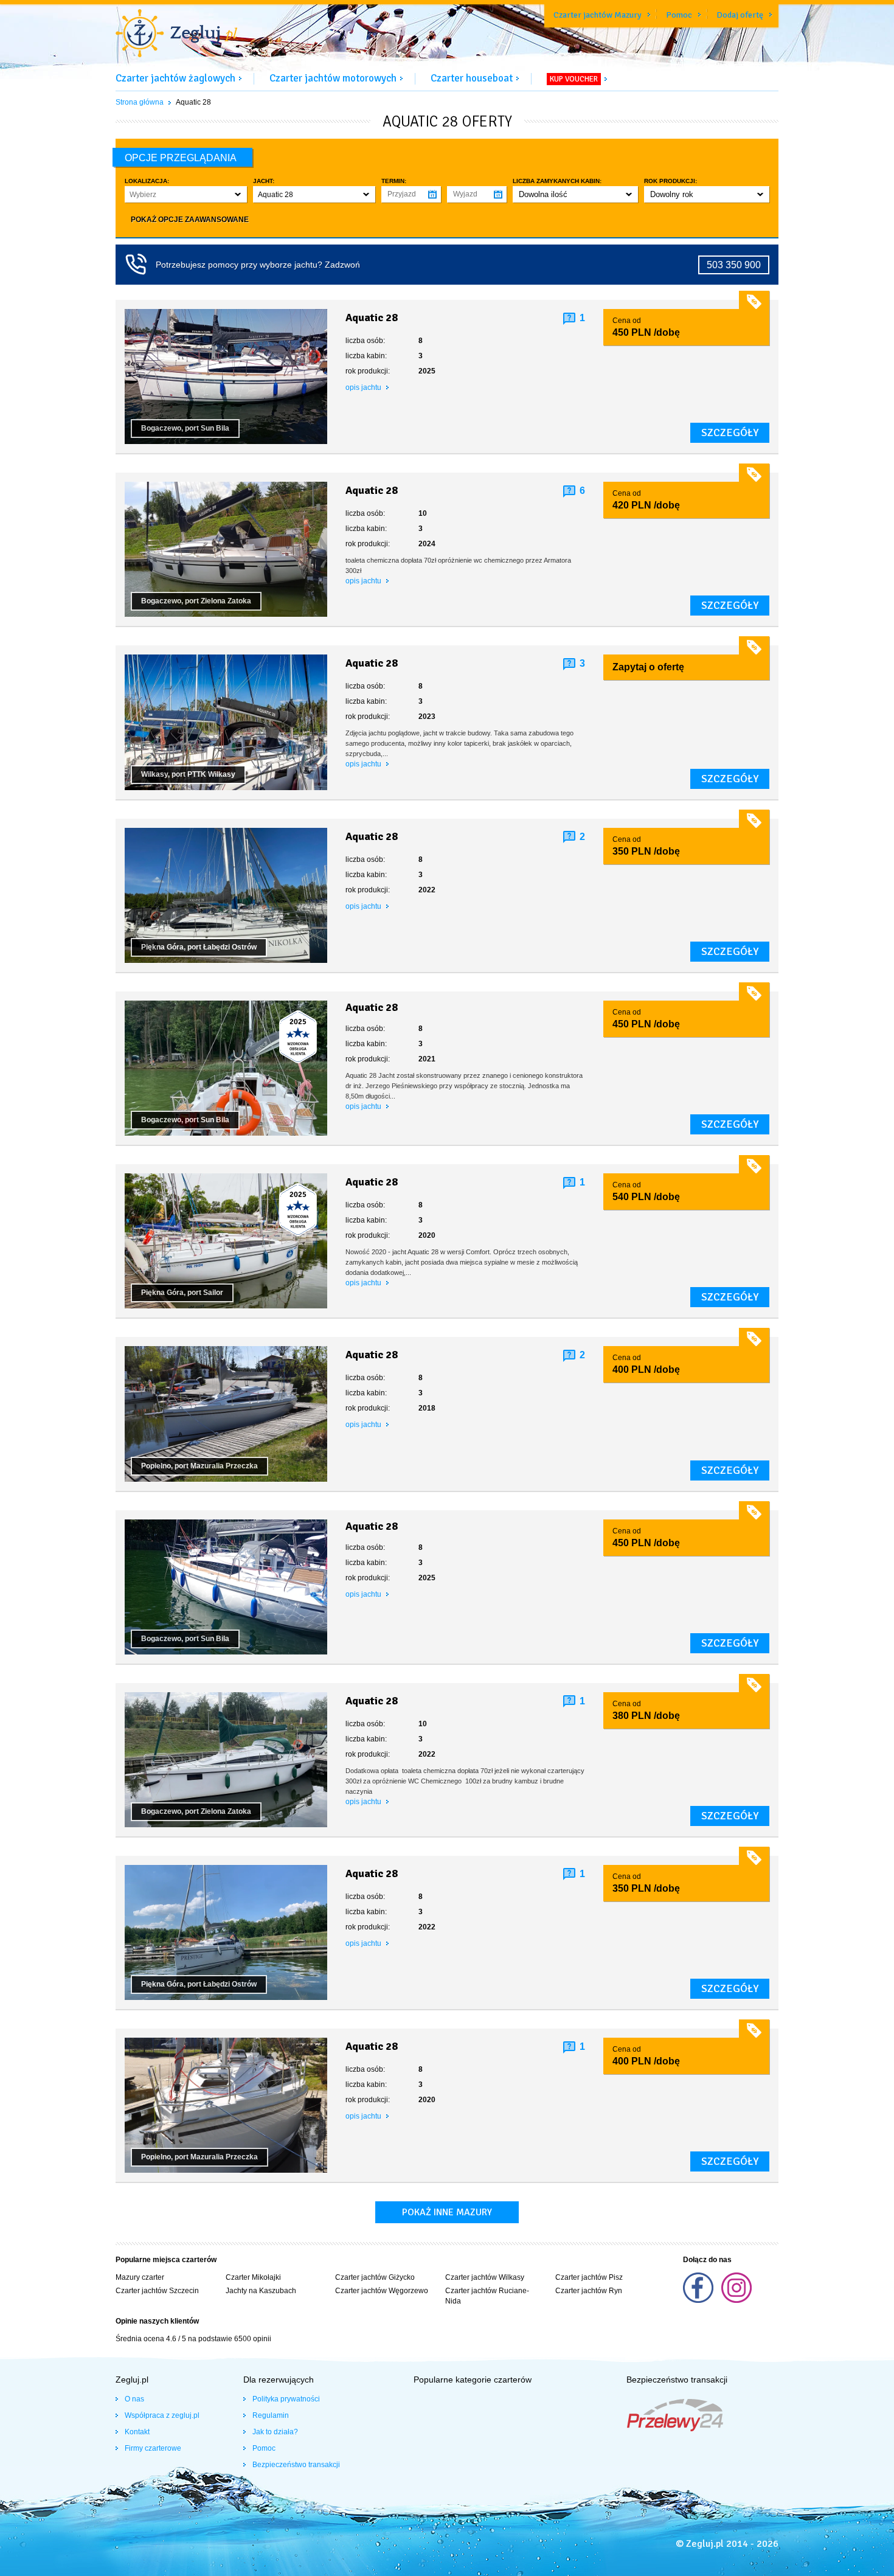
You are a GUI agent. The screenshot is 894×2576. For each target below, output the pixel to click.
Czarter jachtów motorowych (333, 78)
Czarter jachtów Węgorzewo (382, 2291)
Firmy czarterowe (153, 2448)
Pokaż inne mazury (447, 2212)
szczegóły (730, 432)
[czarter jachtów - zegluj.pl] (176, 35)
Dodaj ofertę (740, 15)
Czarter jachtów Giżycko (375, 2277)
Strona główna (140, 102)
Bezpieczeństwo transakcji (296, 2465)
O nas (134, 2399)
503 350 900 (734, 265)
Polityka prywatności (286, 2399)
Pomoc (679, 15)
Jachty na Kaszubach (261, 2291)
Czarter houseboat (472, 78)
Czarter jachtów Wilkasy (485, 2277)
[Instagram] (736, 2300)
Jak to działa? (275, 2432)
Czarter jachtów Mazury (598, 15)
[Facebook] (699, 2300)
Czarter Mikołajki (253, 2277)
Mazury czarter (140, 2277)
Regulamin (271, 2415)
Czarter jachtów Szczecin (157, 2291)
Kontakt (137, 2432)
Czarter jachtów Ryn (589, 2291)
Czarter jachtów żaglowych (175, 78)
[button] (186, 194)
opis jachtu (364, 387)
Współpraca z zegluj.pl (162, 2415)
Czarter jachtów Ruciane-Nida (487, 2296)
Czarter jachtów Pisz (589, 2277)
